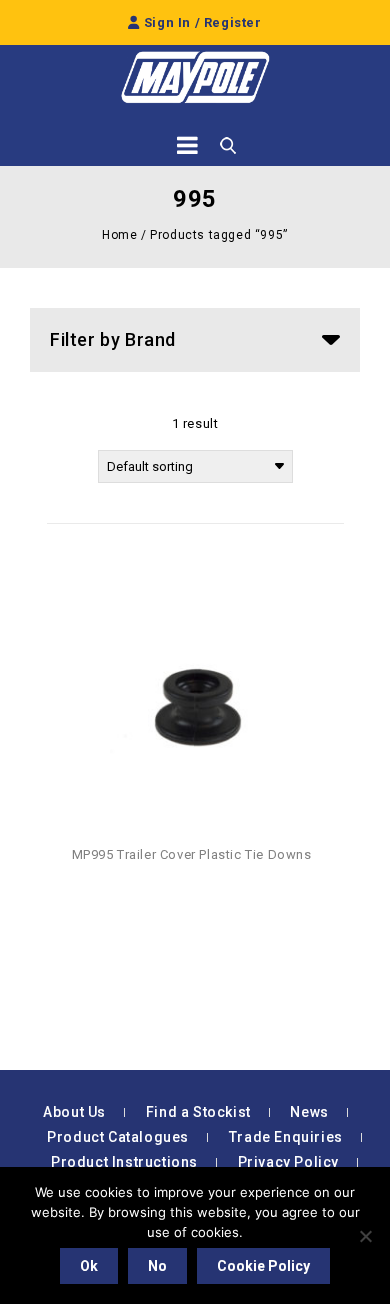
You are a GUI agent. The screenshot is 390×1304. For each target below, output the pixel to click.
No (157, 1266)
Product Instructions (124, 1162)
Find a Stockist (198, 1112)
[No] (365, 1236)
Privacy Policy (288, 1162)
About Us (74, 1112)
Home (119, 235)
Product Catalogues (118, 1137)
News (309, 1112)
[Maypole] (195, 77)
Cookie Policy (263, 1266)
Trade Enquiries (286, 1137)
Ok (89, 1266)
